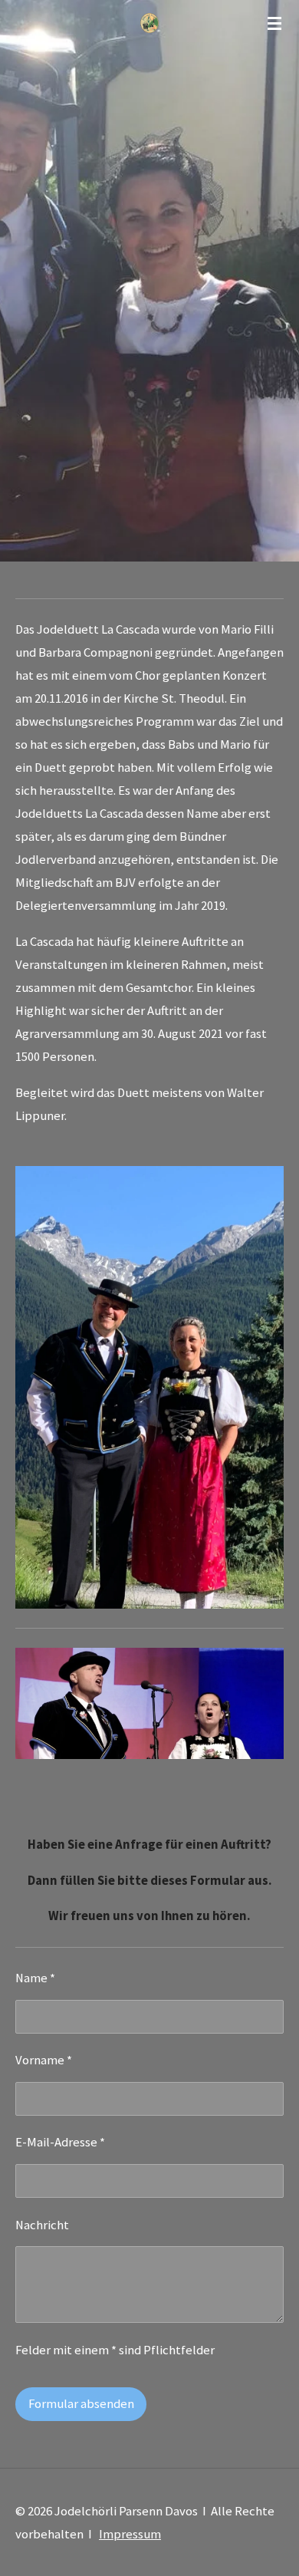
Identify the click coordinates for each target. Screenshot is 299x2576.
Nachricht (42, 2225)
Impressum (130, 2534)
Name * (35, 1978)
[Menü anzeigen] (274, 23)
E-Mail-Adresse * (60, 2142)
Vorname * (44, 2060)
